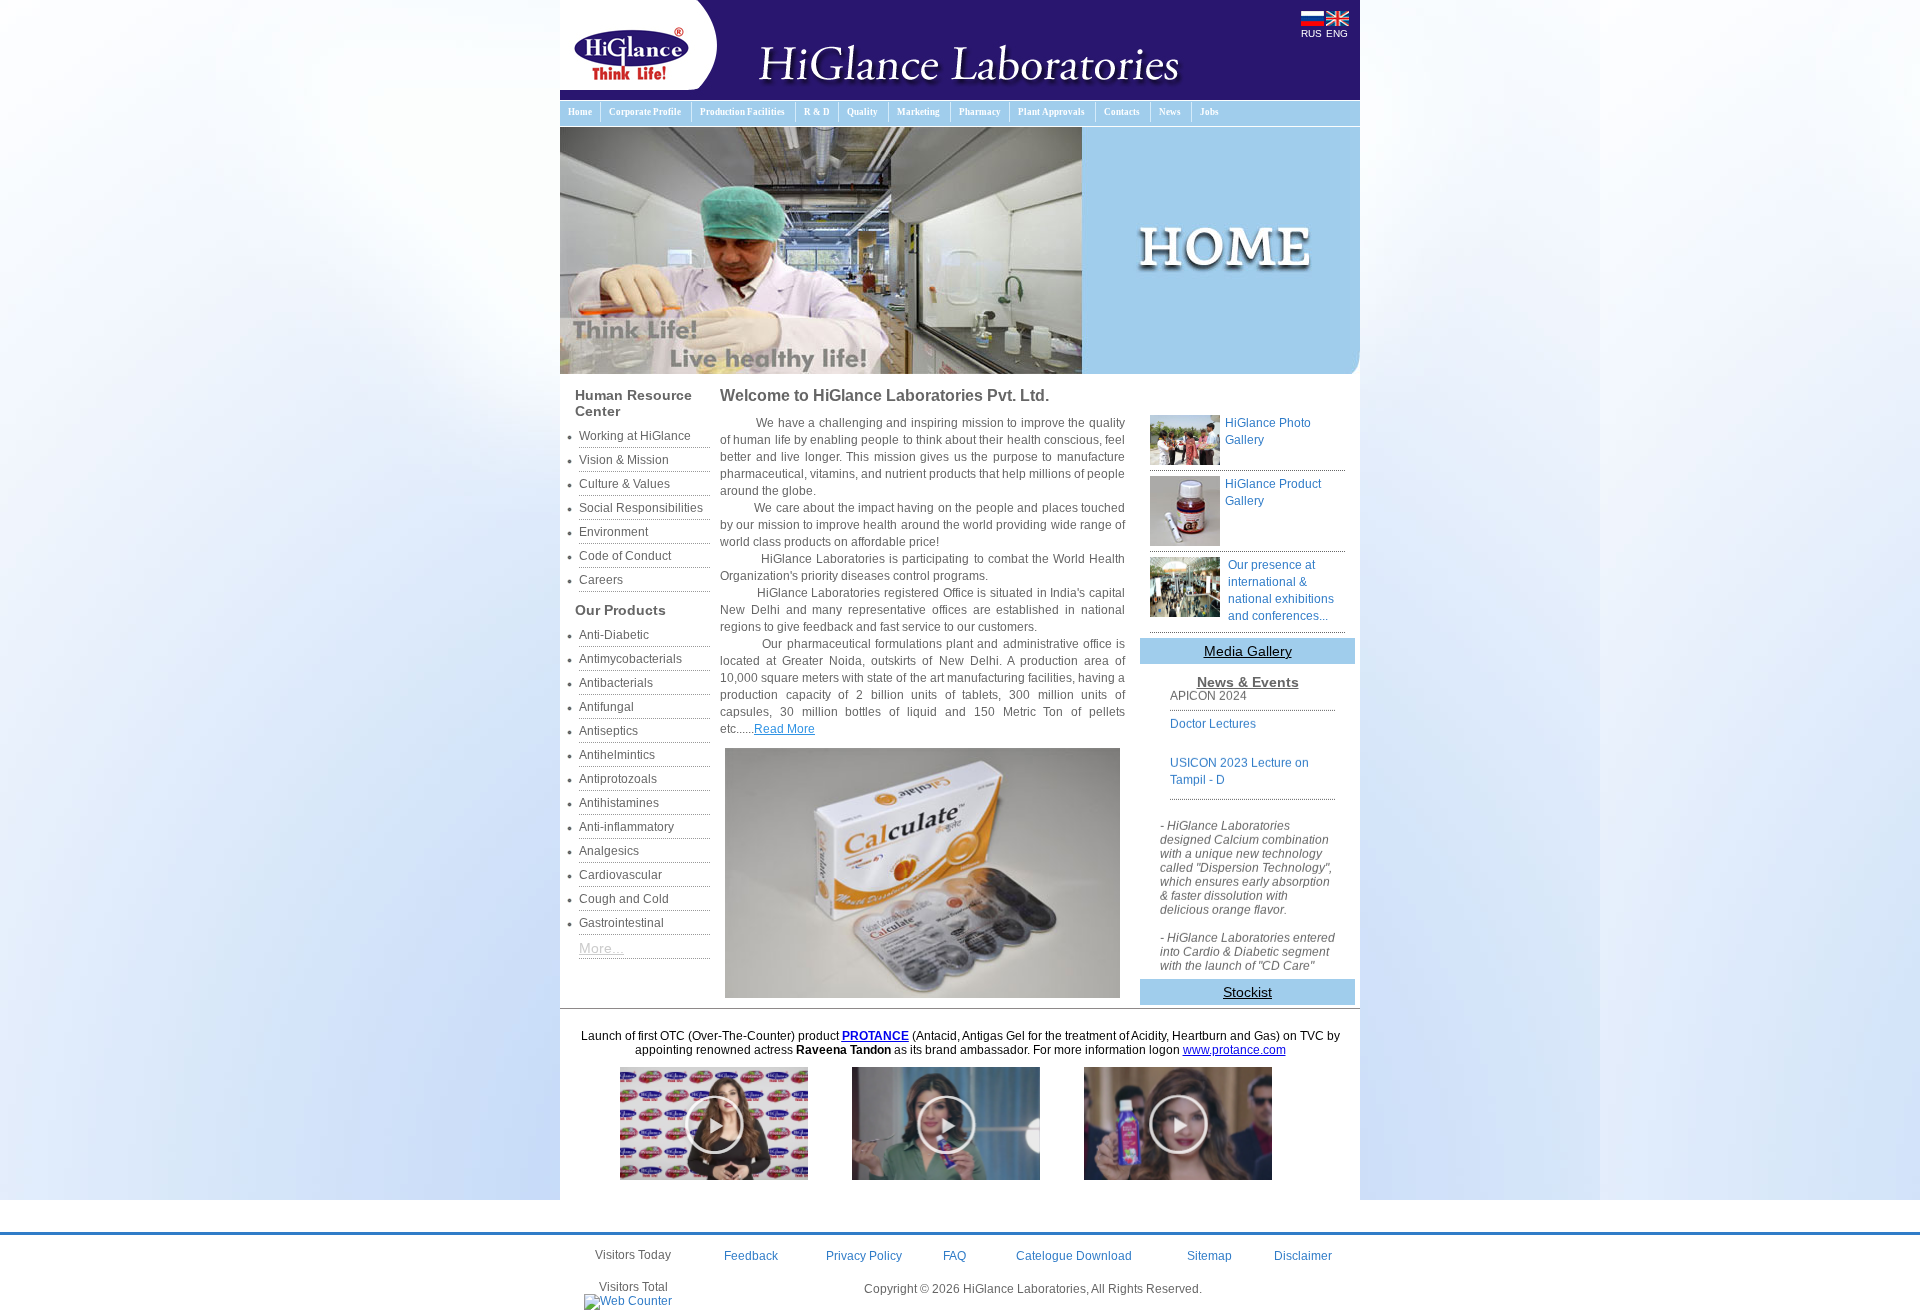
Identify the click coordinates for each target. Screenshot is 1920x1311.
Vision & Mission (624, 460)
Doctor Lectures (1213, 711)
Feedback (751, 1256)
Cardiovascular (620, 875)
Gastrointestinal (621, 923)
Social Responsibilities (641, 508)
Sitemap (1209, 1256)
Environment (613, 532)
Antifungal (606, 707)
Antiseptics (608, 731)
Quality (862, 112)
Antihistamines (619, 803)
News (1170, 112)
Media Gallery (1248, 651)
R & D (817, 112)
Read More (784, 729)
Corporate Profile (645, 112)
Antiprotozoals (618, 779)
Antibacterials (616, 683)
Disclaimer (1303, 1256)
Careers (601, 580)
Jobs (1209, 112)
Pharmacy (980, 112)
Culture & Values (624, 484)
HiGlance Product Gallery (1273, 492)
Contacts (1122, 112)
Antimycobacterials (630, 659)
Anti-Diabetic (614, 635)
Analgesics (609, 851)
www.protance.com (1234, 1050)
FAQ (954, 1256)
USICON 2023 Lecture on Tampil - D (1239, 758)
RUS (1311, 33)
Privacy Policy (864, 1256)
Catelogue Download (1074, 1256)
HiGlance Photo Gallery (1268, 431)
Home (580, 112)
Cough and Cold (624, 899)
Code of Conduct (625, 556)
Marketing (918, 112)
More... (601, 948)
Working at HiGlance (635, 436)
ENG (1337, 33)
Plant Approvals (1051, 112)
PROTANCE (875, 1036)
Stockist (1247, 992)
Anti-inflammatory (626, 827)
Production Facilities (742, 112)
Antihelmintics (617, 755)
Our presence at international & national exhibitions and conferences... (1281, 590)
